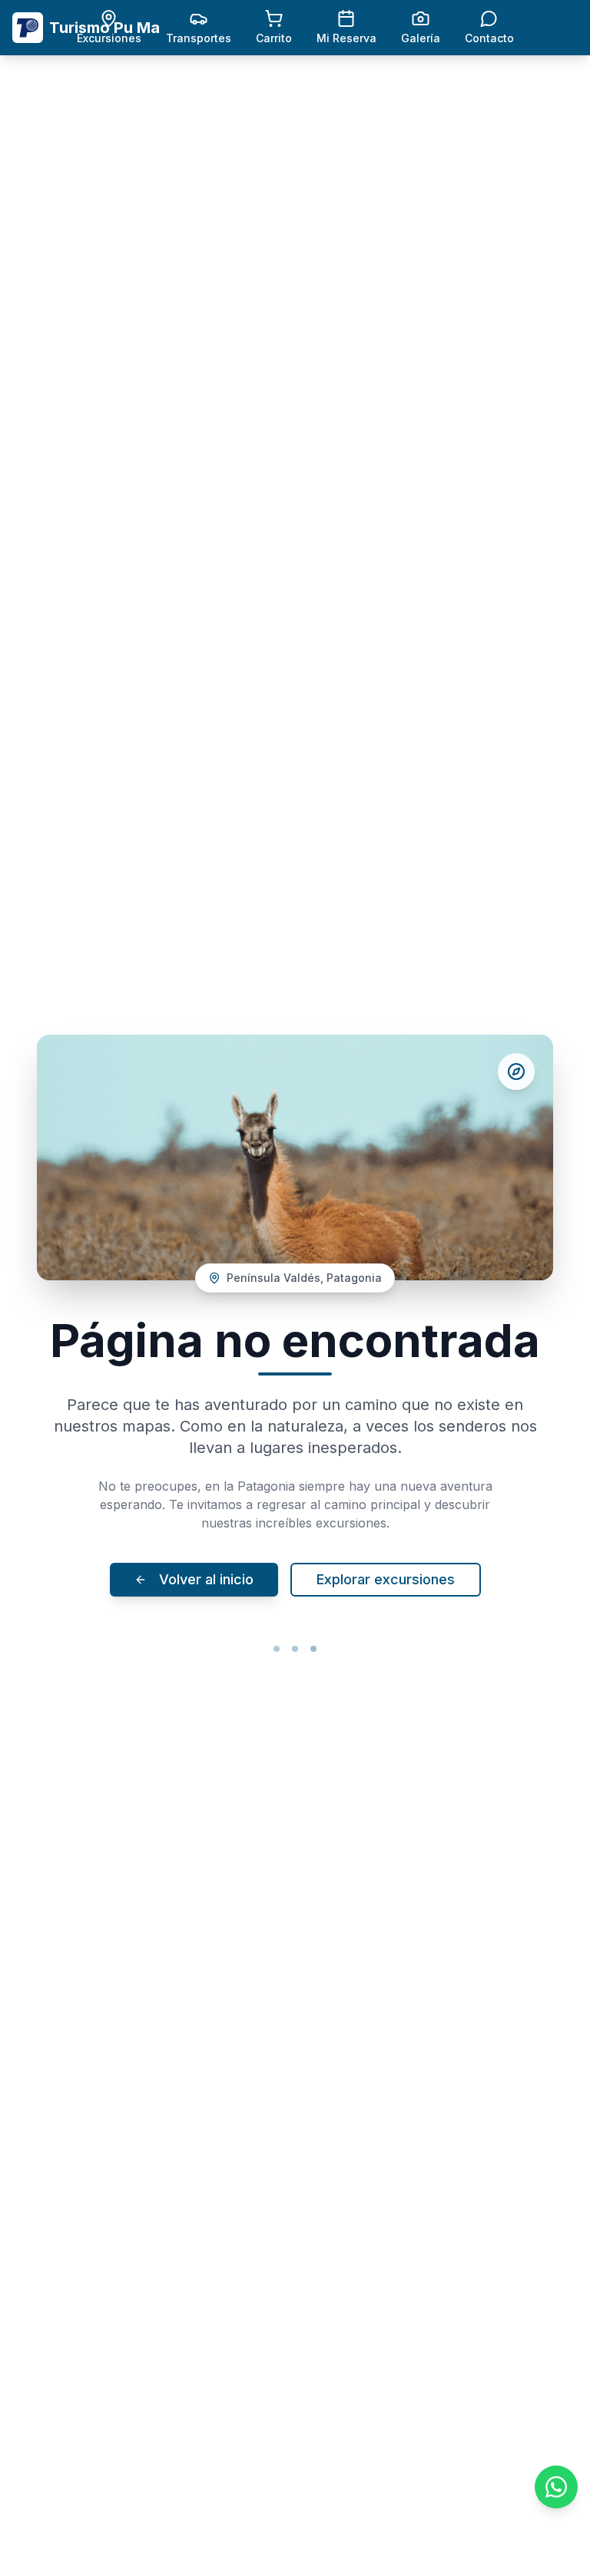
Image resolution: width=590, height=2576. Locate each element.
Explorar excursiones (386, 1579)
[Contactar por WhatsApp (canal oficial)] (556, 2487)
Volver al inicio (206, 1579)
